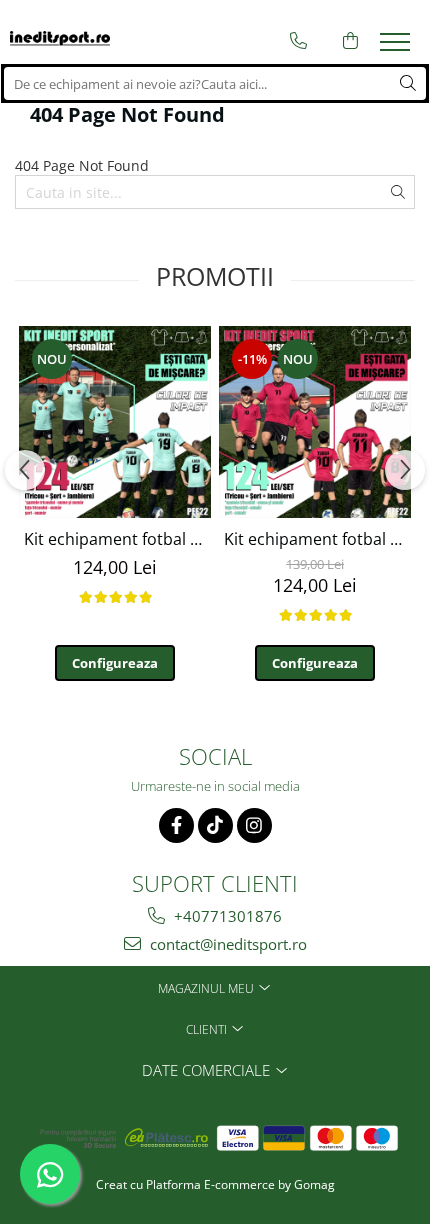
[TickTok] (215, 825)
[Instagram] (254, 825)
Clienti (208, 1029)
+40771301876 (226, 916)
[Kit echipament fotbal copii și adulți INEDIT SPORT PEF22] (115, 422)
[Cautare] (408, 83)
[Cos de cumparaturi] (350, 41)
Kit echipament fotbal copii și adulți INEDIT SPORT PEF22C (317, 539)
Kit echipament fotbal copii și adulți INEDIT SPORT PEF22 (117, 539)
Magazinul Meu (207, 988)
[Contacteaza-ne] (298, 41)
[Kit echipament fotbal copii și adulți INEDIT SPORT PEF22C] (315, 422)
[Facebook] (176, 825)
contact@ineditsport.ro (226, 944)
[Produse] (397, 48)
